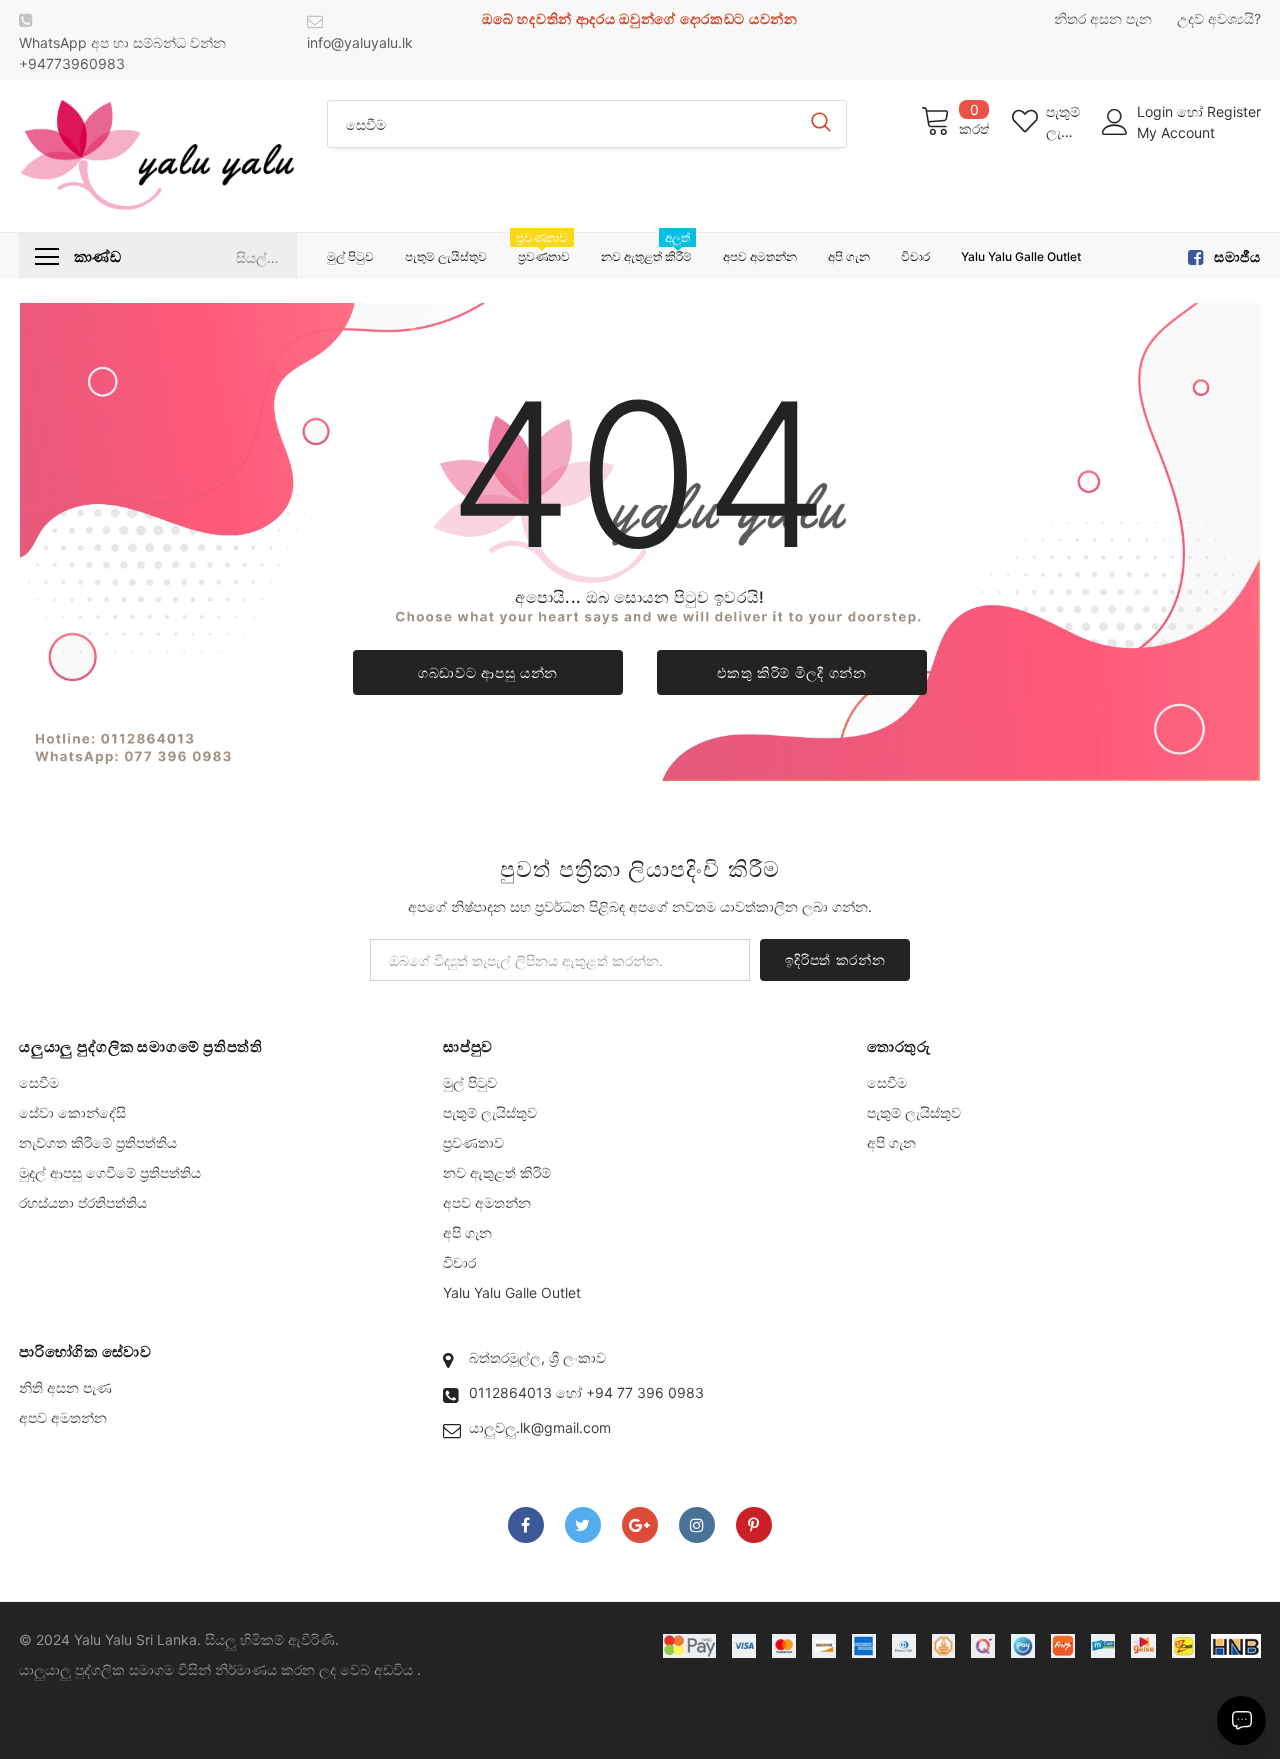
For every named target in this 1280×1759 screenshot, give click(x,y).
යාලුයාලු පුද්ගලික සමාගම (96, 1669)
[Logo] (158, 156)
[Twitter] (583, 1525)
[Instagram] (697, 1525)
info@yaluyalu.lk (360, 42)
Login (1157, 111)
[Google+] (640, 1525)
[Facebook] (526, 1525)
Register (1234, 111)
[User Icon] (1115, 122)
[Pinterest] (754, 1525)
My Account (1176, 132)
